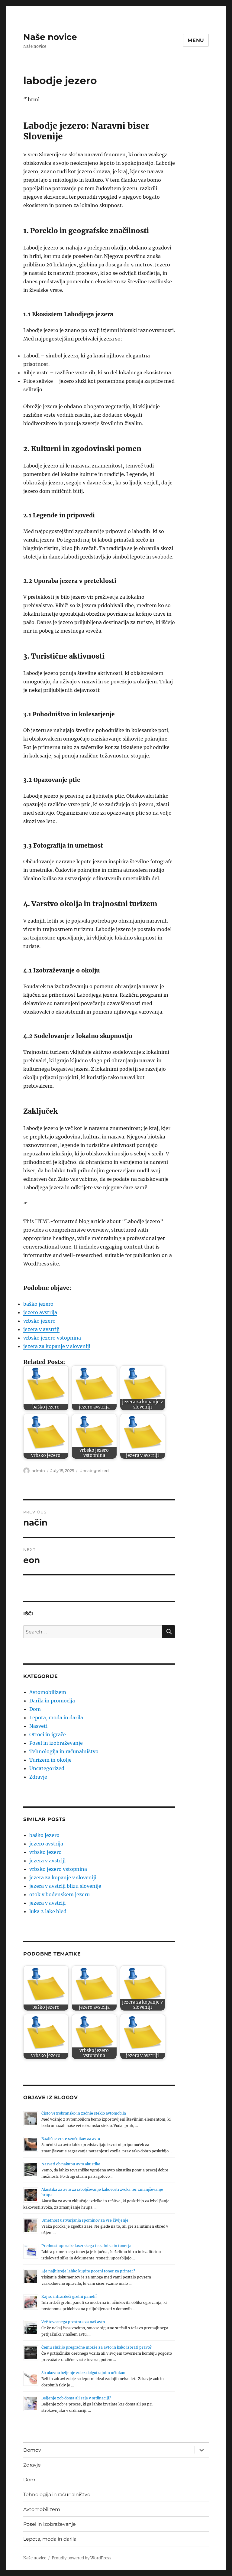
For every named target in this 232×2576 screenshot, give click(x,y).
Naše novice (50, 37)
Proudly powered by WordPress (82, 2558)
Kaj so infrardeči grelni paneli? (69, 2296)
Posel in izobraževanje (56, 1743)
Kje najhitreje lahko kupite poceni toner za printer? (88, 2271)
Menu (196, 40)
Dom (35, 1709)
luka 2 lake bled (48, 1911)
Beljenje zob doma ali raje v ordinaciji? (76, 2398)
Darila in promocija (52, 1701)
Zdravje (38, 1777)
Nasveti (38, 1726)
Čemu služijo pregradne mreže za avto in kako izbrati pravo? (97, 2347)
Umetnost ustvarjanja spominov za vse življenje (85, 2220)
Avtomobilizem (48, 1692)
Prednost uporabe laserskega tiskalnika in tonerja (86, 2246)
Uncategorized (94, 1470)
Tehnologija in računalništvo (64, 1751)
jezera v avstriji (41, 1329)
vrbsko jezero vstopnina (52, 1338)
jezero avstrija (40, 1312)
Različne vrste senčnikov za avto (71, 2139)
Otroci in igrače (48, 1734)
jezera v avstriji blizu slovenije (65, 1886)
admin (38, 1470)
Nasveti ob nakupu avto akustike (71, 2164)
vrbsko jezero (39, 1321)
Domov (32, 2450)
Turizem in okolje (50, 1760)
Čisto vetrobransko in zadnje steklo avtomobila (84, 2113)
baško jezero (38, 1304)
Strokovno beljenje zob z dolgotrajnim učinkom (84, 2373)
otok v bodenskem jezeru (60, 1894)
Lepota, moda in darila (56, 1718)
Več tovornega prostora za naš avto (73, 2322)
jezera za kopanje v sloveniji (57, 1346)
